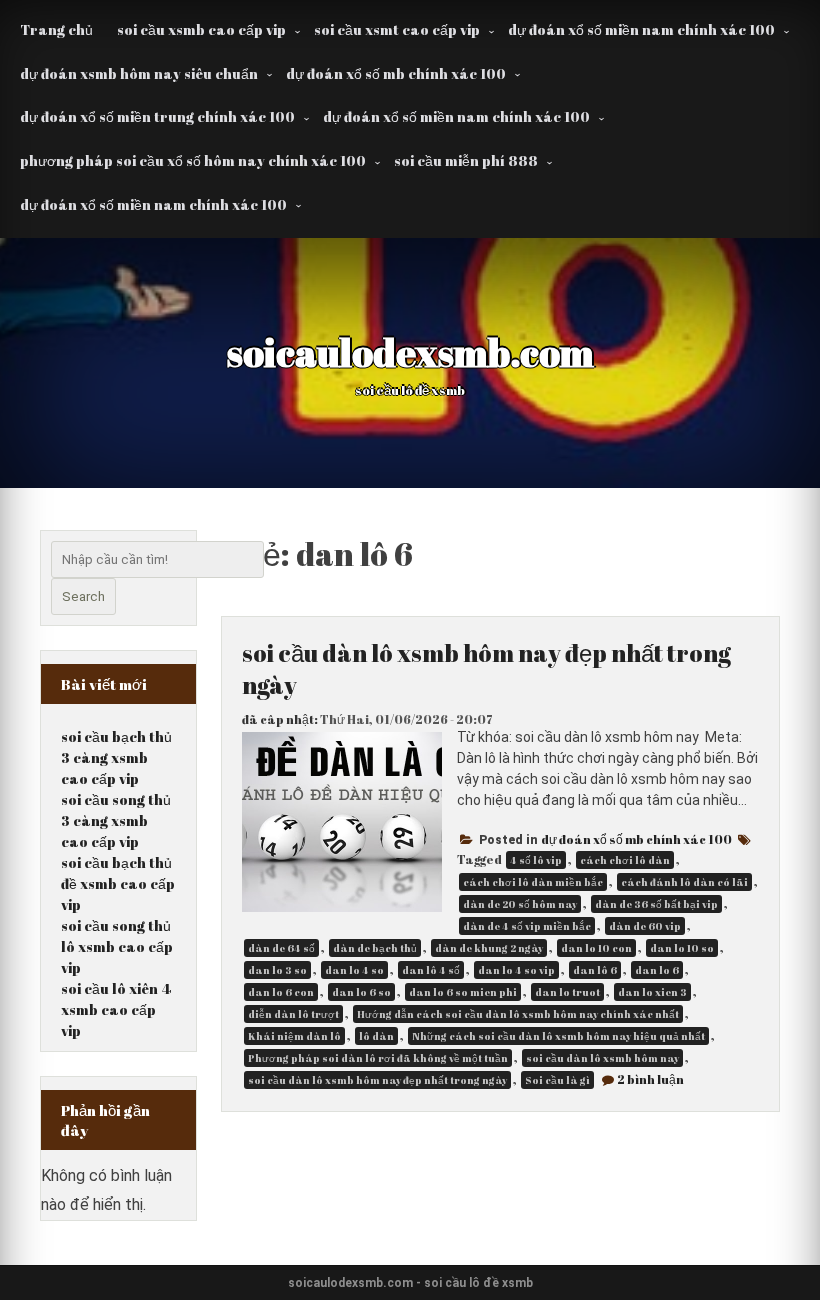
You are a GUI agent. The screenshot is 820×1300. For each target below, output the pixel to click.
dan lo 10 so (682, 948)
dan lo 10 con (596, 948)
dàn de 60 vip (645, 926)
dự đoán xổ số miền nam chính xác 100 (641, 29)
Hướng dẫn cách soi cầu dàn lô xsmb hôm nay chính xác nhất (518, 1014)
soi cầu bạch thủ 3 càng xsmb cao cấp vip (116, 757)
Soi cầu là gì (557, 1080)
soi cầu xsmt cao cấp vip (397, 29)
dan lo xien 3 (652, 992)
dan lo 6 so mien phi (463, 992)
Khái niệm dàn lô (294, 1036)
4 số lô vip (536, 860)
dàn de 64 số (281, 948)
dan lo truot (567, 992)
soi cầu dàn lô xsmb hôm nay (602, 1058)
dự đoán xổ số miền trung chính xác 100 (157, 116)
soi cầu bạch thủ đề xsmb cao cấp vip (118, 883)
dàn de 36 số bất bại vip (656, 904)
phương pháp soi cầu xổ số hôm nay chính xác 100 (193, 160)
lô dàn (376, 1036)
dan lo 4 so (354, 970)
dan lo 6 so (361, 992)
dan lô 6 (595, 970)
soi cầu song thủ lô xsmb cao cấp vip (117, 946)
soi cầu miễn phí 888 (466, 160)
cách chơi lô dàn (625, 860)
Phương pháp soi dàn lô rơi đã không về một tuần (378, 1058)
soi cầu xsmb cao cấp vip (201, 29)
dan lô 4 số (431, 970)
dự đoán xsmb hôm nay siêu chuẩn (139, 73)
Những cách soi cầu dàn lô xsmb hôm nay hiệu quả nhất (558, 1036)
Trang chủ (56, 29)
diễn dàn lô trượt (293, 1014)
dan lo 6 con (281, 992)
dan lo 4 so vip (516, 970)
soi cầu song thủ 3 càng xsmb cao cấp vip (116, 820)
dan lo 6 (657, 970)
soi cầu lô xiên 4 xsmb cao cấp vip (116, 1009)
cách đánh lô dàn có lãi (684, 882)
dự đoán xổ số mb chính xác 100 (396, 73)
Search (83, 596)
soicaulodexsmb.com (410, 352)
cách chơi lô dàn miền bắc (533, 882)
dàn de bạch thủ (375, 948)
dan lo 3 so (277, 970)
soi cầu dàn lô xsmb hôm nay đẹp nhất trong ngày (377, 1080)
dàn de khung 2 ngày (489, 948)
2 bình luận (650, 1079)
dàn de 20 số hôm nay (520, 904)
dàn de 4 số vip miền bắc (527, 926)
